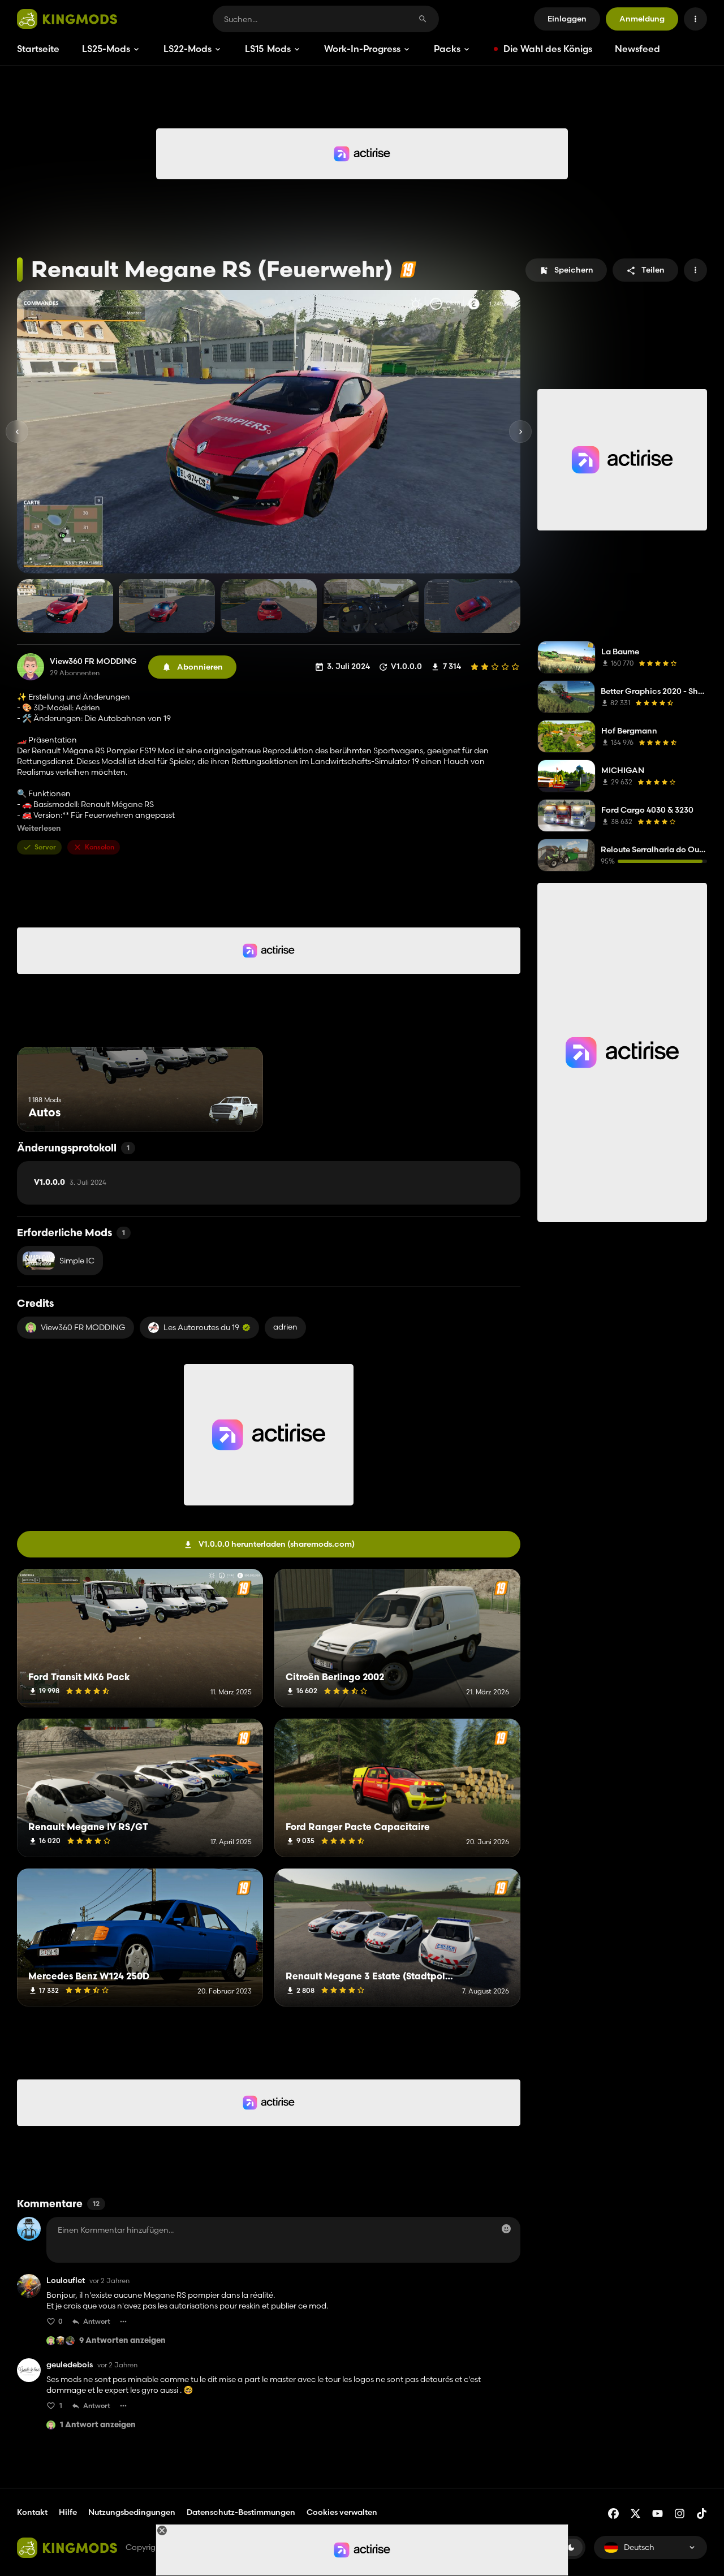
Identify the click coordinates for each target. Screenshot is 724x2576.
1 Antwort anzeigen (98, 2425)
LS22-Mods (188, 49)
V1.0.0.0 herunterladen (277, 1544)
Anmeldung (642, 19)
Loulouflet (66, 2281)
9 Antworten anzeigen (122, 2341)
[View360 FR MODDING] (31, 667)
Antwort (97, 2321)
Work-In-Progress (362, 49)
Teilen (653, 270)
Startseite (38, 49)
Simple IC (77, 1261)
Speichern (574, 270)
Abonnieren (200, 667)
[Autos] (233, 1110)
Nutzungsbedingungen (132, 2512)
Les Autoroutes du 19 (201, 1327)
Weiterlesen (39, 828)
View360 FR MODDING (93, 661)
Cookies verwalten (342, 2512)
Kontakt (32, 2512)
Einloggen (567, 19)
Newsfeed (637, 49)
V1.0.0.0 (70, 1183)
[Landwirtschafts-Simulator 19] (408, 269)
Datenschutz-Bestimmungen (241, 2512)
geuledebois (70, 2365)
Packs (447, 49)
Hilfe (68, 2512)
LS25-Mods (106, 49)
